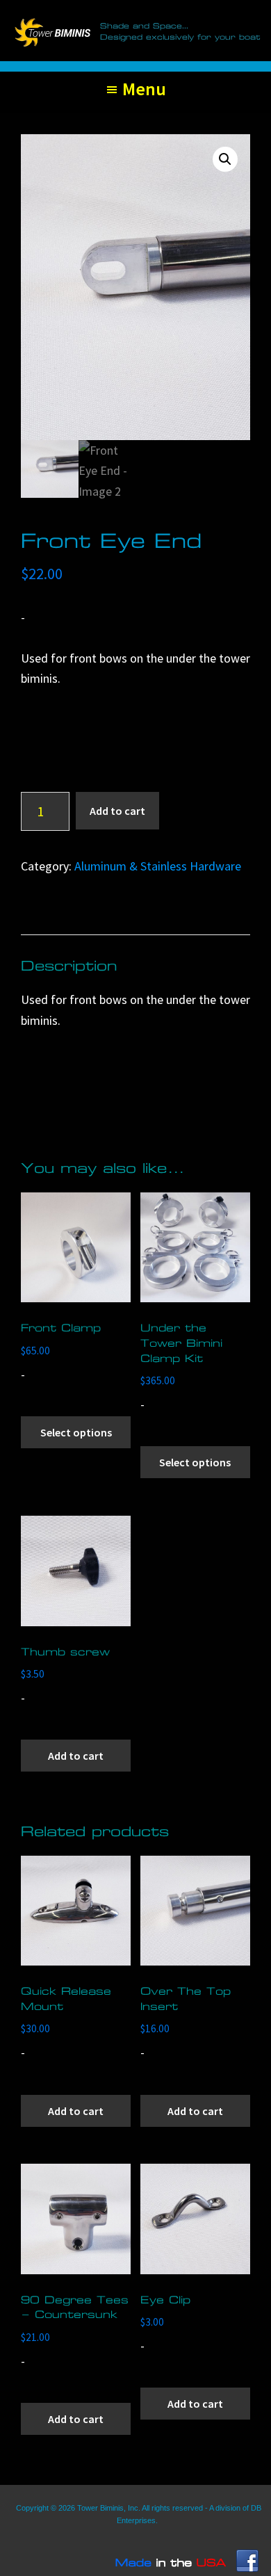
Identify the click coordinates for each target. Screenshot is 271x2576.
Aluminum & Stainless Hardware (158, 866)
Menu (144, 89)
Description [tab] (66, 918)
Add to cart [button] (76, 1756)
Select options (76, 1432)
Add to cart (117, 811)
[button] (225, 159)
